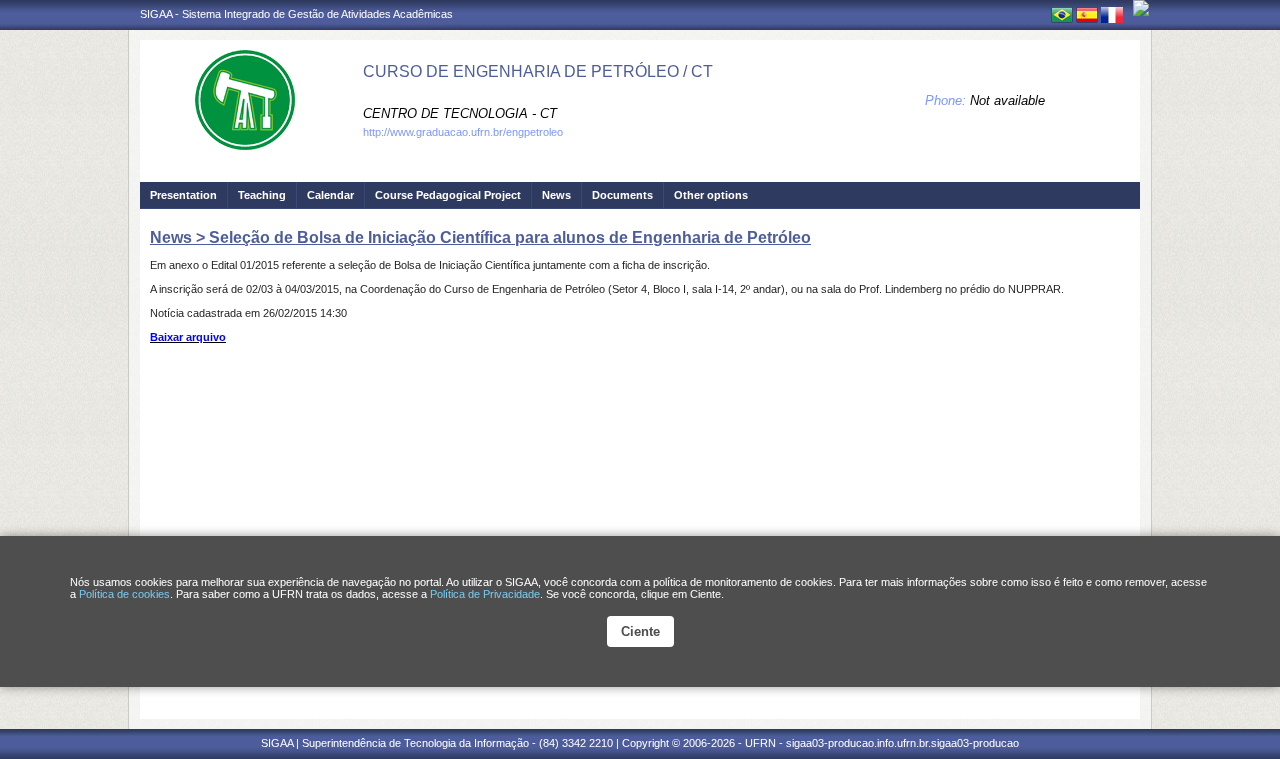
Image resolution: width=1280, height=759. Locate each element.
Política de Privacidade (485, 594)
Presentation (183, 195)
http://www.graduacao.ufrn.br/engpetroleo (463, 132)
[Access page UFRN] (1141, 8)
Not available (1007, 100)
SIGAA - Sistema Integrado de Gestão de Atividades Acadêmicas (296, 14)
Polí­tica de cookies (124, 594)
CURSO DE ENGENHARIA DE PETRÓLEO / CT (538, 71)
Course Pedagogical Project (448, 195)
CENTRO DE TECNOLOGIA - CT (460, 113)
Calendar (330, 195)
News (556, 195)
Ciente (640, 631)
